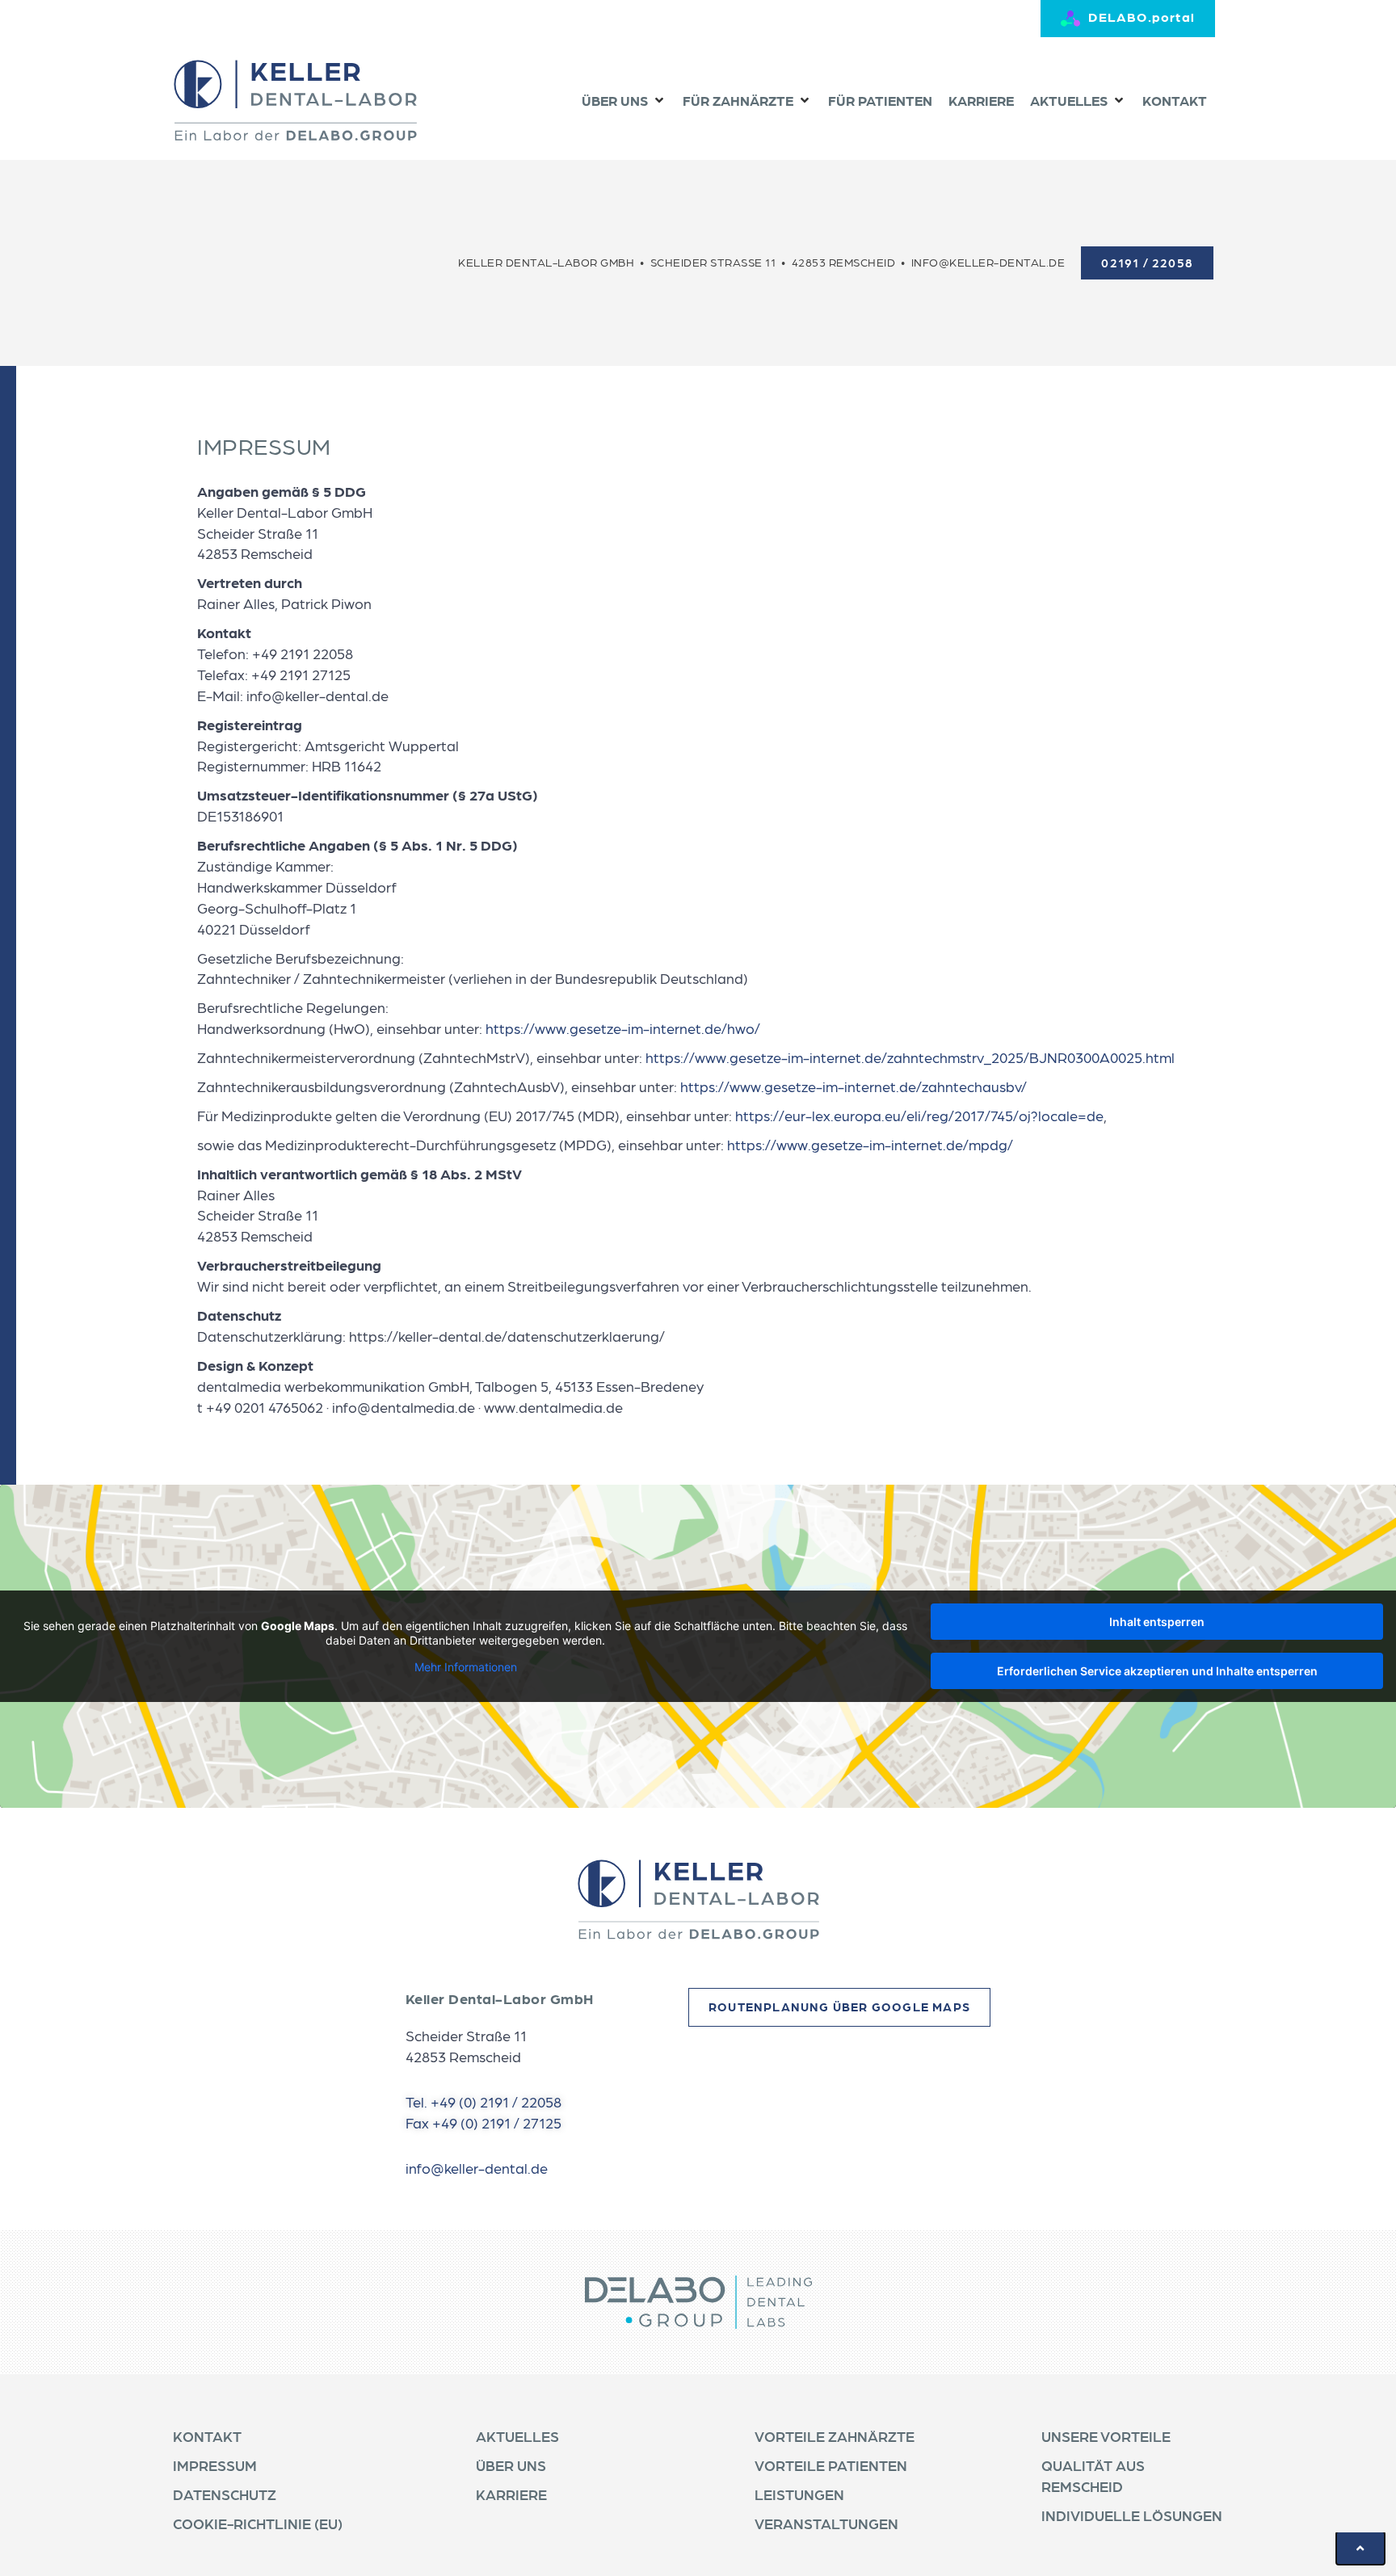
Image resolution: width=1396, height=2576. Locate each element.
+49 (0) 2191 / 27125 (497, 2122)
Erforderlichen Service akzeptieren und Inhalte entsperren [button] (1157, 1671)
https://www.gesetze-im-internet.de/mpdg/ (870, 1144)
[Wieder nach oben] (1360, 2548)
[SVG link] (698, 1899)
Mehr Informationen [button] (466, 1667)
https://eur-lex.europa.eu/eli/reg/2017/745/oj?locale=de (919, 1115)
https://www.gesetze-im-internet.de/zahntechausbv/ (854, 1086)
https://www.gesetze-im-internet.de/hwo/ (623, 1028)
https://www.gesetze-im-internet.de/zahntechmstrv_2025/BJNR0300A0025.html (910, 1057)
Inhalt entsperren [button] (1157, 1622)
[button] (624, 101)
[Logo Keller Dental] (295, 100)
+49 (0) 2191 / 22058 (496, 2101)
